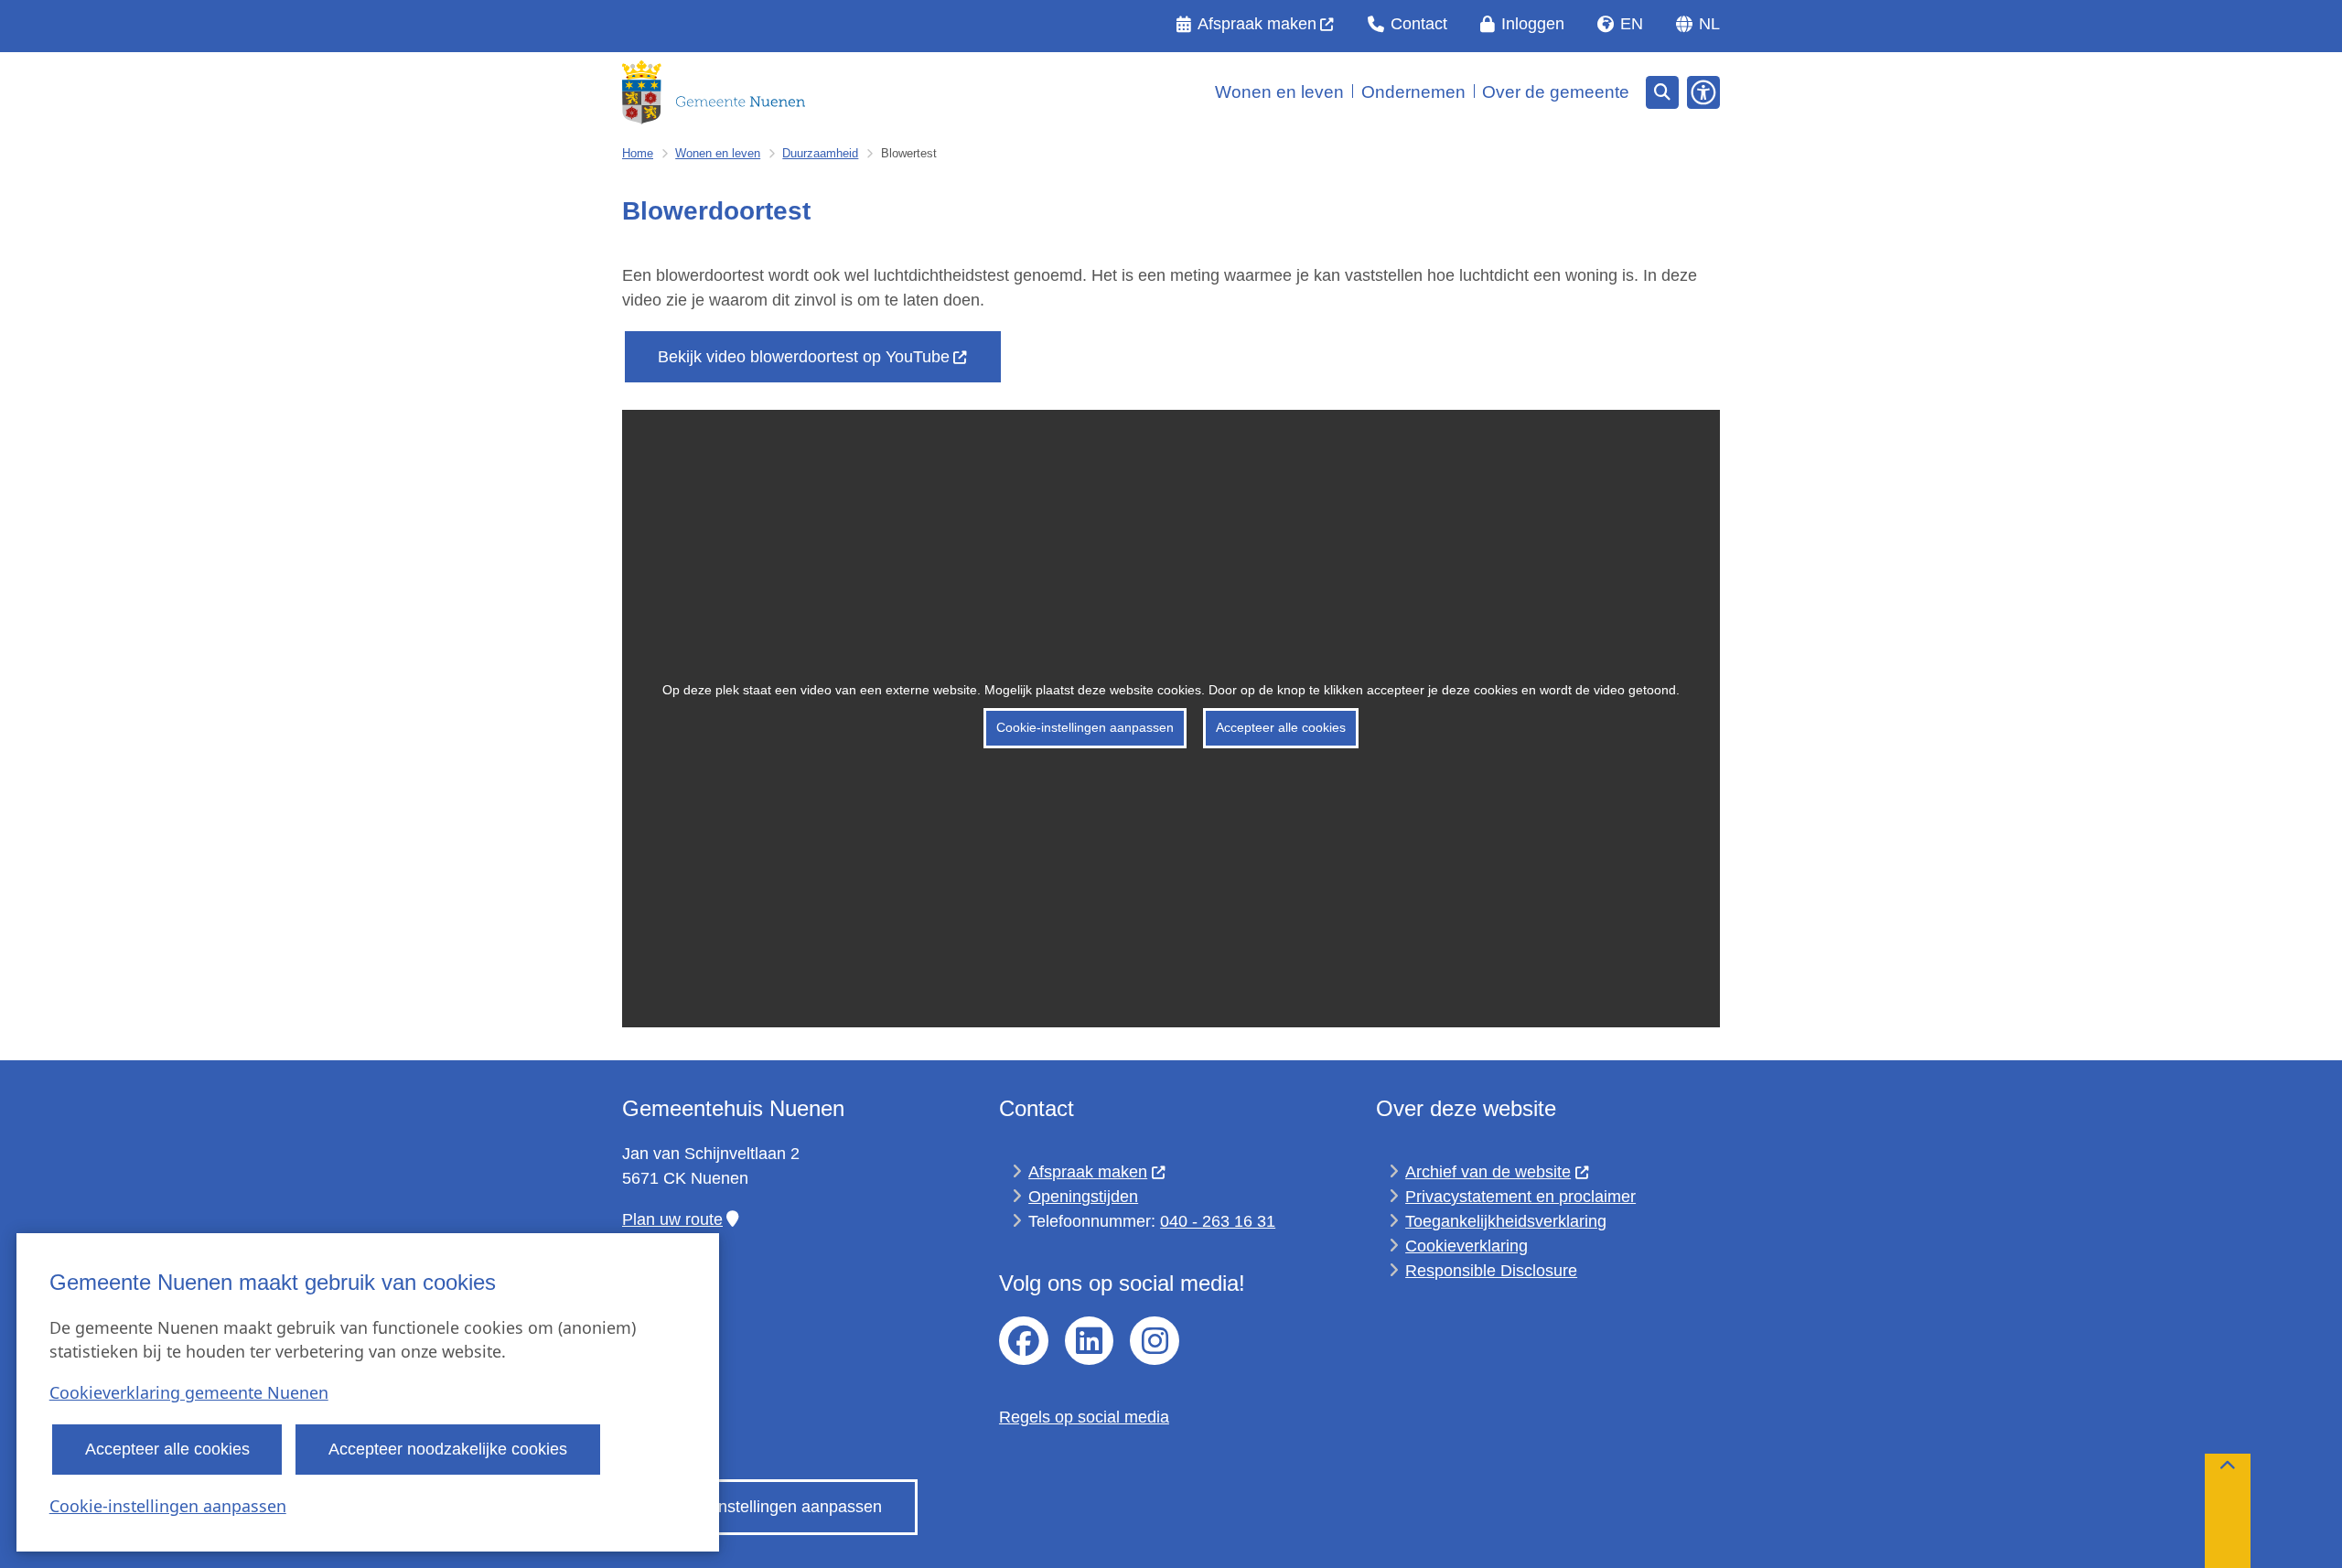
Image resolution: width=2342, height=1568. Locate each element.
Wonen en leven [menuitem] (1279, 92)
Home (638, 153)
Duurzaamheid (820, 153)
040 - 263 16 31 (1218, 1221)
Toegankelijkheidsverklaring (1506, 1221)
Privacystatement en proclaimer (1520, 1197)
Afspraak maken (1088, 1172)
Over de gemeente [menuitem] (1556, 92)
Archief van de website (1488, 1172)
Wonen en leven (718, 153)
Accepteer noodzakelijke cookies (448, 1449)
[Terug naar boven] (2228, 1511)
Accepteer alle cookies (167, 1449)
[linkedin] (1090, 1341)
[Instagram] (1155, 1341)
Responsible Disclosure (1491, 1271)
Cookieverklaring (1466, 1246)
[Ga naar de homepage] (714, 92)
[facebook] (1024, 1341)
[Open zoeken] (1662, 92)
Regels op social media (1084, 1417)
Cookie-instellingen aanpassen (168, 1506)
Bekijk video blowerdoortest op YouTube (804, 357)
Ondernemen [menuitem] (1413, 92)
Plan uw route (672, 1219)
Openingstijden (1083, 1197)
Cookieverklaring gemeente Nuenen (189, 1392)
